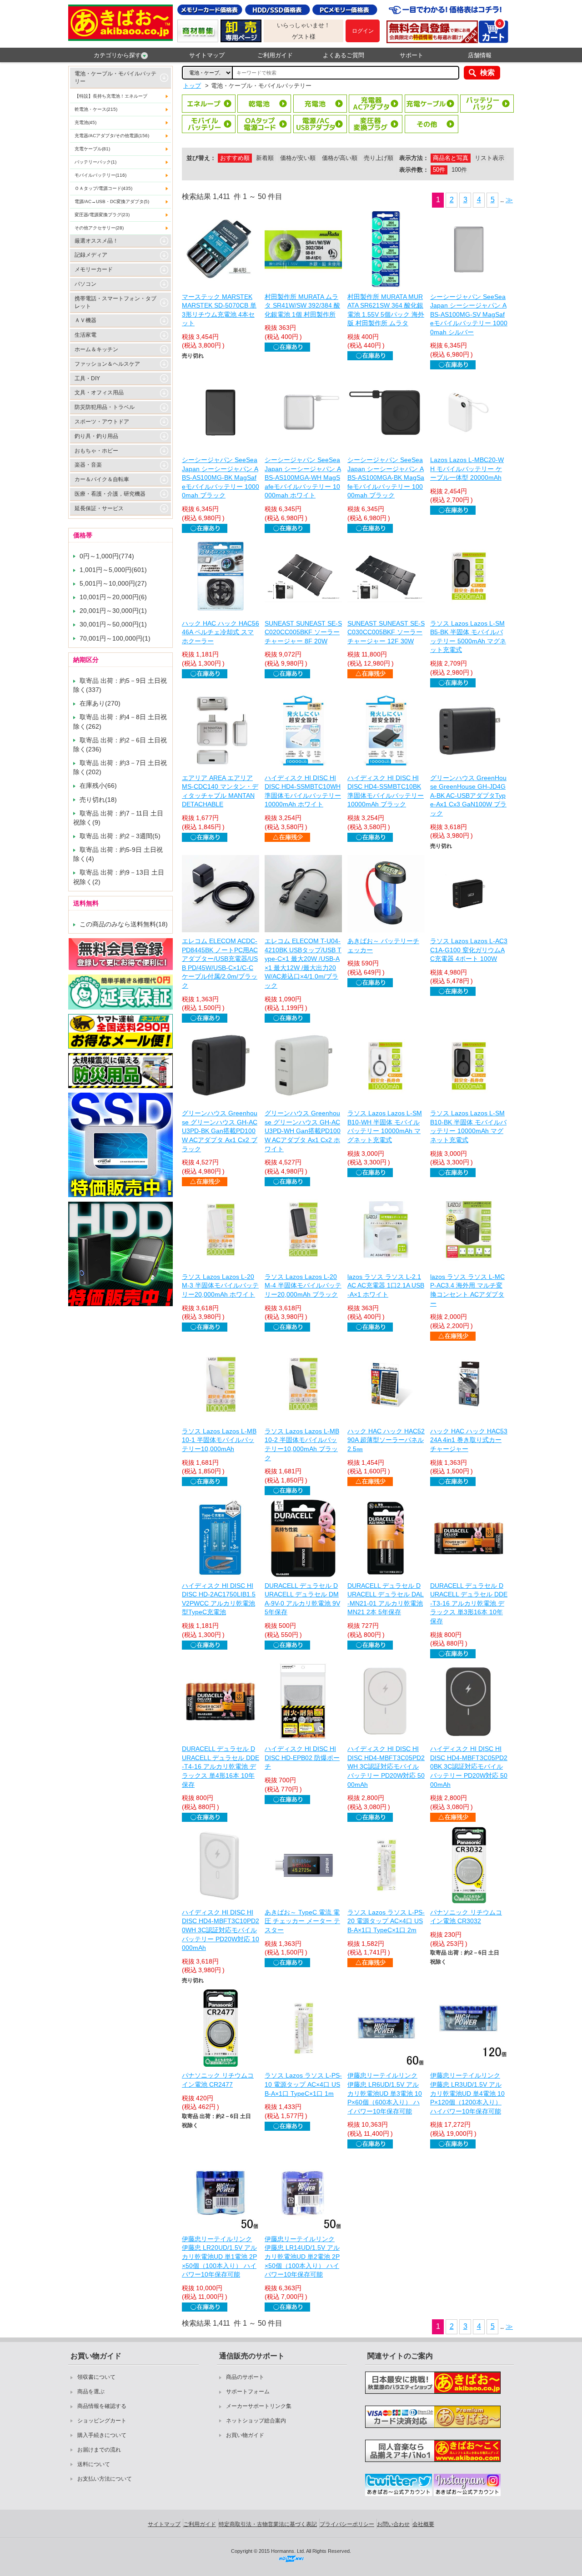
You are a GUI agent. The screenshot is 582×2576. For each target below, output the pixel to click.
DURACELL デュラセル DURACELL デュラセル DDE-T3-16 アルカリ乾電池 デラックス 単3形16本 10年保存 (469, 1603)
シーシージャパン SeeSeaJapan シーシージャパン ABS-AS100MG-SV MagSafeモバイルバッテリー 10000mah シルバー (469, 314)
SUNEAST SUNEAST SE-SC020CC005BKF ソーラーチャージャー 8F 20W (303, 632)
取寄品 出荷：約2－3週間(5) (120, 836)
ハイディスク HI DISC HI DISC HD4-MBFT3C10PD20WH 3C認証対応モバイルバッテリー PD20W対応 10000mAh (221, 1930)
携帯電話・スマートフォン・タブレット (115, 302)
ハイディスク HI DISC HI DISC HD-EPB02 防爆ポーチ (302, 1758)
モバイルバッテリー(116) (100, 175)
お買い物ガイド (245, 2435)
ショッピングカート (102, 2421)
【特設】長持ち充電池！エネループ (111, 96)
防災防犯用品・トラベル (105, 407)
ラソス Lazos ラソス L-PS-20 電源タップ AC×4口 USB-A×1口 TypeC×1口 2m (386, 1921)
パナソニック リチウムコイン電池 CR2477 (218, 2080)
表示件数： (414, 170)
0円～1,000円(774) (107, 556)
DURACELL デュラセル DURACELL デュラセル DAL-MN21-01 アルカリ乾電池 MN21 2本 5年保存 (386, 1599)
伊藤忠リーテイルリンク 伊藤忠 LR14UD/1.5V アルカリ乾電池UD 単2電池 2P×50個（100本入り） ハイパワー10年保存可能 (302, 2257)
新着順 (265, 158)
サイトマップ (207, 55)
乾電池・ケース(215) (96, 109)
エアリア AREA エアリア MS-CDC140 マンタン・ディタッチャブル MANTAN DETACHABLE (220, 791)
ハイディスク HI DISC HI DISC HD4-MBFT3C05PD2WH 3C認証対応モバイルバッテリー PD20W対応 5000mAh (386, 1766)
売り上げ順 (379, 158)
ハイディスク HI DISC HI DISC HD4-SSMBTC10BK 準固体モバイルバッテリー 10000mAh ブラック (386, 791)
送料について (94, 2464)
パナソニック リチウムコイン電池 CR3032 (466, 1917)
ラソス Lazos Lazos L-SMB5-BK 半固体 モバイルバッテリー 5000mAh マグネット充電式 (468, 637)
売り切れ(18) (98, 800)
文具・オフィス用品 (99, 393)
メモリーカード (94, 269)
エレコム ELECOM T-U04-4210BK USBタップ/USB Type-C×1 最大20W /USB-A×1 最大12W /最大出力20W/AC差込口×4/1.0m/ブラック (303, 963)
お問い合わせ (393, 2524)
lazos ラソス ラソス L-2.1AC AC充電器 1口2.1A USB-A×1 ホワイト (386, 1286)
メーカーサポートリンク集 (259, 2406)
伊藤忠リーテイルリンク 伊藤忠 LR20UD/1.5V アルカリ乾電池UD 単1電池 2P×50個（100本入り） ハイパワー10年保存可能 (219, 2257)
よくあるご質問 (344, 55)
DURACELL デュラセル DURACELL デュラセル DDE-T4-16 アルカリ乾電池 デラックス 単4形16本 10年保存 (221, 1766)
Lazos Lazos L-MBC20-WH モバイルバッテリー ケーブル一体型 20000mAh (467, 469)
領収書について (96, 2377)
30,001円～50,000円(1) (113, 624)
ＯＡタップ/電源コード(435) (103, 188)
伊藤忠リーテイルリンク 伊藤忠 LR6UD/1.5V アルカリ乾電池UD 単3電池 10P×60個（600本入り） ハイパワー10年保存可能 (385, 2093)
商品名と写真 (451, 158)
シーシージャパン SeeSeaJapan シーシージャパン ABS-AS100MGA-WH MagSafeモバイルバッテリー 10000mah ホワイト (303, 477)
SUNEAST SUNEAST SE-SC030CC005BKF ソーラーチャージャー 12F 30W (386, 632)
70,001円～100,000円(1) (115, 638)
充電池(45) (85, 122)
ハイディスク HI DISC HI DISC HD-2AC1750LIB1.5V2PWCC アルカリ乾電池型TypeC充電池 (219, 1599)
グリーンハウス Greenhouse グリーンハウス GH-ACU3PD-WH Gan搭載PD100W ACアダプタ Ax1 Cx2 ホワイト (303, 1131)
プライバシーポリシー (347, 2524)
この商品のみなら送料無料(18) (124, 924)
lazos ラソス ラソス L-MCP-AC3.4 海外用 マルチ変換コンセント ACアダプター (467, 1290)
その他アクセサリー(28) (99, 228)
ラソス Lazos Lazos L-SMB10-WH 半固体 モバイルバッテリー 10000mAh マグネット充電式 (385, 1126)
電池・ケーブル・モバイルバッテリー (115, 77)
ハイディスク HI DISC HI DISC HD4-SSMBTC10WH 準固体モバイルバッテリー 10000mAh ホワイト (303, 791)
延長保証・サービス (99, 508)
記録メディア (91, 255)
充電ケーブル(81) (92, 149)
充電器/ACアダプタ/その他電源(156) (112, 136)
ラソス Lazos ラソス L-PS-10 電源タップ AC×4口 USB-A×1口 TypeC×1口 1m (303, 2084)
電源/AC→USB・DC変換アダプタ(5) (112, 201)
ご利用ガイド (275, 55)
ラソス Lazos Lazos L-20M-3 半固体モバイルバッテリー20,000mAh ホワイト (220, 1286)
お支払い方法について (105, 2479)
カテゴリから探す (117, 55)
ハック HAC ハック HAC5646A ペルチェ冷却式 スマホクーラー (221, 632)
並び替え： (201, 158)
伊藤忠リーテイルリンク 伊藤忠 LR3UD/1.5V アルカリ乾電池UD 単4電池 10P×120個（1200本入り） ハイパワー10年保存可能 (467, 2093)
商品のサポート (245, 2377)
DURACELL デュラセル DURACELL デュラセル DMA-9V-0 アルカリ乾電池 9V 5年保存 (302, 1599)
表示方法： (414, 158)
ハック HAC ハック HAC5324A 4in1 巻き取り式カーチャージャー (469, 1440)
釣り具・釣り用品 (96, 436)
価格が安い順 (298, 158)
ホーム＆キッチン (96, 349)
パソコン (85, 284)
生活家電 (85, 335)
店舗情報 (480, 55)
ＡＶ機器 (85, 320)
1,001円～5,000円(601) (113, 570)
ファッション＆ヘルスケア (107, 364)
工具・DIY (87, 378)
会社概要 (423, 2524)
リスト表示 (489, 158)
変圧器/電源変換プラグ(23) (102, 215)
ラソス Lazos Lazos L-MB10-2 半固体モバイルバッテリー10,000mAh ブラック (302, 1445)
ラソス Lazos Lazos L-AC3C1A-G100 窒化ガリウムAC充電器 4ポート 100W (469, 950)
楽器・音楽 (88, 465)
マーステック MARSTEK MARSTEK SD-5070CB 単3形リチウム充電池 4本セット (219, 310)
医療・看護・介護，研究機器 (110, 494)
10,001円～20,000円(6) (113, 597)
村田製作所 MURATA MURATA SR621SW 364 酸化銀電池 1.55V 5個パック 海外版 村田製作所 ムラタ (386, 310)
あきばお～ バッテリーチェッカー (383, 945)
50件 (439, 170)
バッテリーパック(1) (95, 162)
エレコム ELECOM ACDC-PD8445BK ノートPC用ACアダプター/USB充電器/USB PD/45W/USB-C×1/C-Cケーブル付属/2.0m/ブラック (220, 963)
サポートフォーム (248, 2392)
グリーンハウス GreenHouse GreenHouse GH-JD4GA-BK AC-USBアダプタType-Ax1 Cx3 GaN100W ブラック (468, 796)
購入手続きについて (102, 2435)
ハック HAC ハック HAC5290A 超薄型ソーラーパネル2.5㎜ (386, 1440)
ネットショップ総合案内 (256, 2421)
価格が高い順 (340, 158)
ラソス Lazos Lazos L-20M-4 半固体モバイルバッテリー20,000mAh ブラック (303, 1286)
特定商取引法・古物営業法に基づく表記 (268, 2524)
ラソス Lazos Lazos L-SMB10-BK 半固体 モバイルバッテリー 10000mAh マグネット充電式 (468, 1126)
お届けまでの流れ (99, 2450)
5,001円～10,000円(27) (113, 583)
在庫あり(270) (100, 703)
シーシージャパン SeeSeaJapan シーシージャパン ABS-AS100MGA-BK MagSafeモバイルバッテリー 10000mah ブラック (386, 477)
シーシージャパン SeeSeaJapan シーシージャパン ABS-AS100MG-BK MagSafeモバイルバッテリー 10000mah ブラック (221, 477)
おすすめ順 (235, 158)
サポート (411, 55)
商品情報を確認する (102, 2406)
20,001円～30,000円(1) (113, 611)
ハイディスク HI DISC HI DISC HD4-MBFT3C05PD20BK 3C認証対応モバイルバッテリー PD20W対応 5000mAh (469, 1766)
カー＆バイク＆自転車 (102, 479)
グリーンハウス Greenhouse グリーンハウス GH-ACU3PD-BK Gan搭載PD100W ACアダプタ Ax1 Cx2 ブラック (220, 1131)
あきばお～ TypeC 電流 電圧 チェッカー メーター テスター (302, 1921)
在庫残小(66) (98, 786)
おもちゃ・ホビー (96, 451)
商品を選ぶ (91, 2392)
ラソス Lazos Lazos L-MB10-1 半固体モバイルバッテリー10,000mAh (219, 1440)
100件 (459, 170)
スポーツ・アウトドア (102, 422)
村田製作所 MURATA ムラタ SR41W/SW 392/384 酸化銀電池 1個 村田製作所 (302, 306)
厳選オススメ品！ (96, 241)
